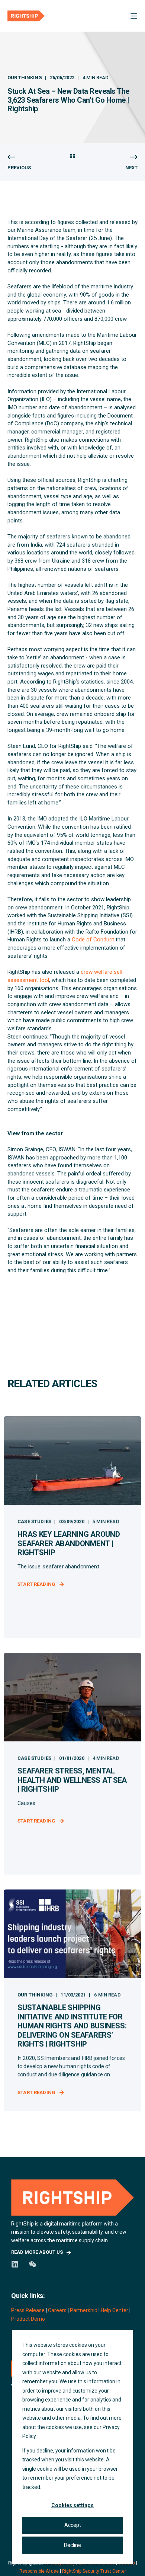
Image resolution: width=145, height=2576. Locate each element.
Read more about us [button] (37, 2252)
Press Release (28, 2310)
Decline (72, 2545)
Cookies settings (72, 2505)
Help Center (115, 2310)
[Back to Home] (26, 16)
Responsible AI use (39, 2571)
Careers (57, 2310)
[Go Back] (72, 157)
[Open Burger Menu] (134, 16)
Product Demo (28, 2319)
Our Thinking (25, 78)
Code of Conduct (93, 940)
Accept (73, 2525)
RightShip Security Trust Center (94, 2571)
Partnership (84, 2310)
